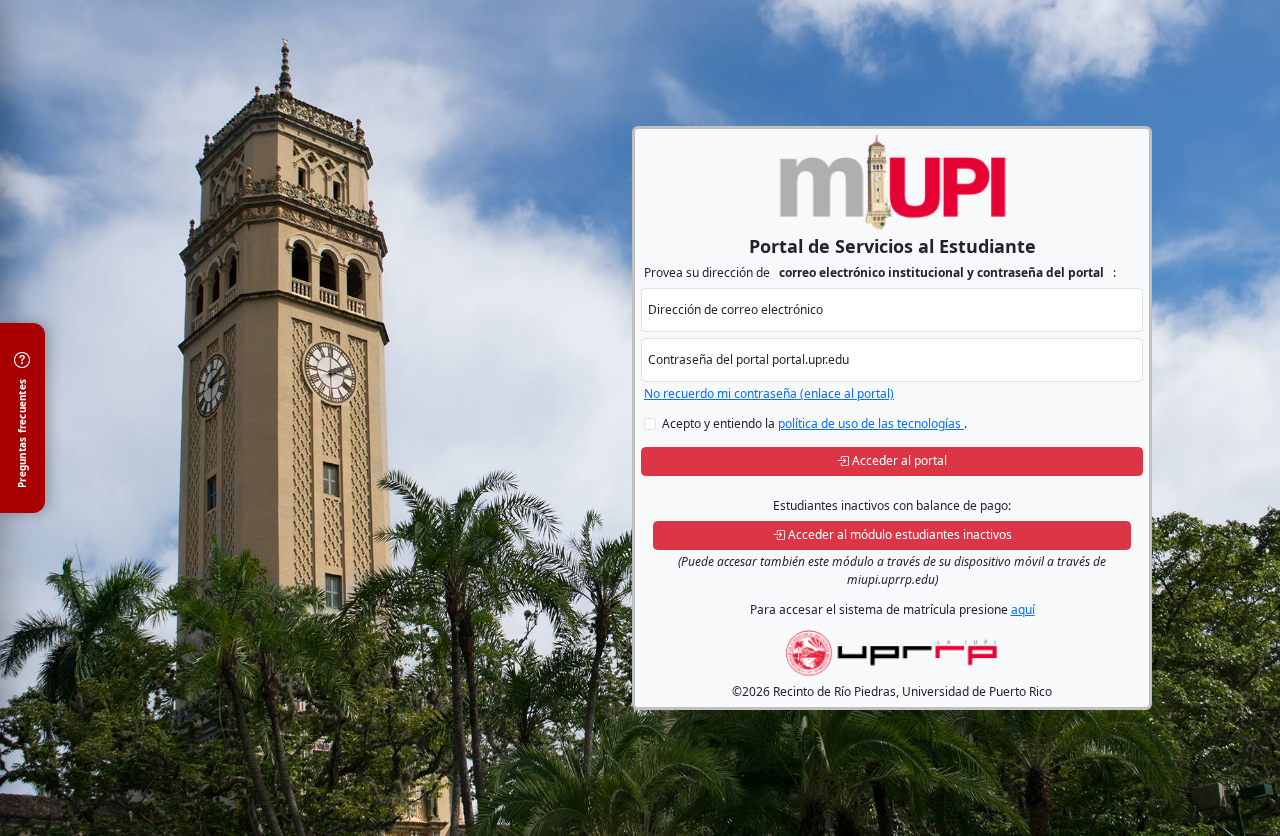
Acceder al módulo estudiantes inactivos (900, 534)
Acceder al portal (899, 460)
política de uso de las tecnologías (871, 423)
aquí (1023, 609)
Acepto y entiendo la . (814, 423)
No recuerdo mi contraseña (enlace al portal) (769, 393)
